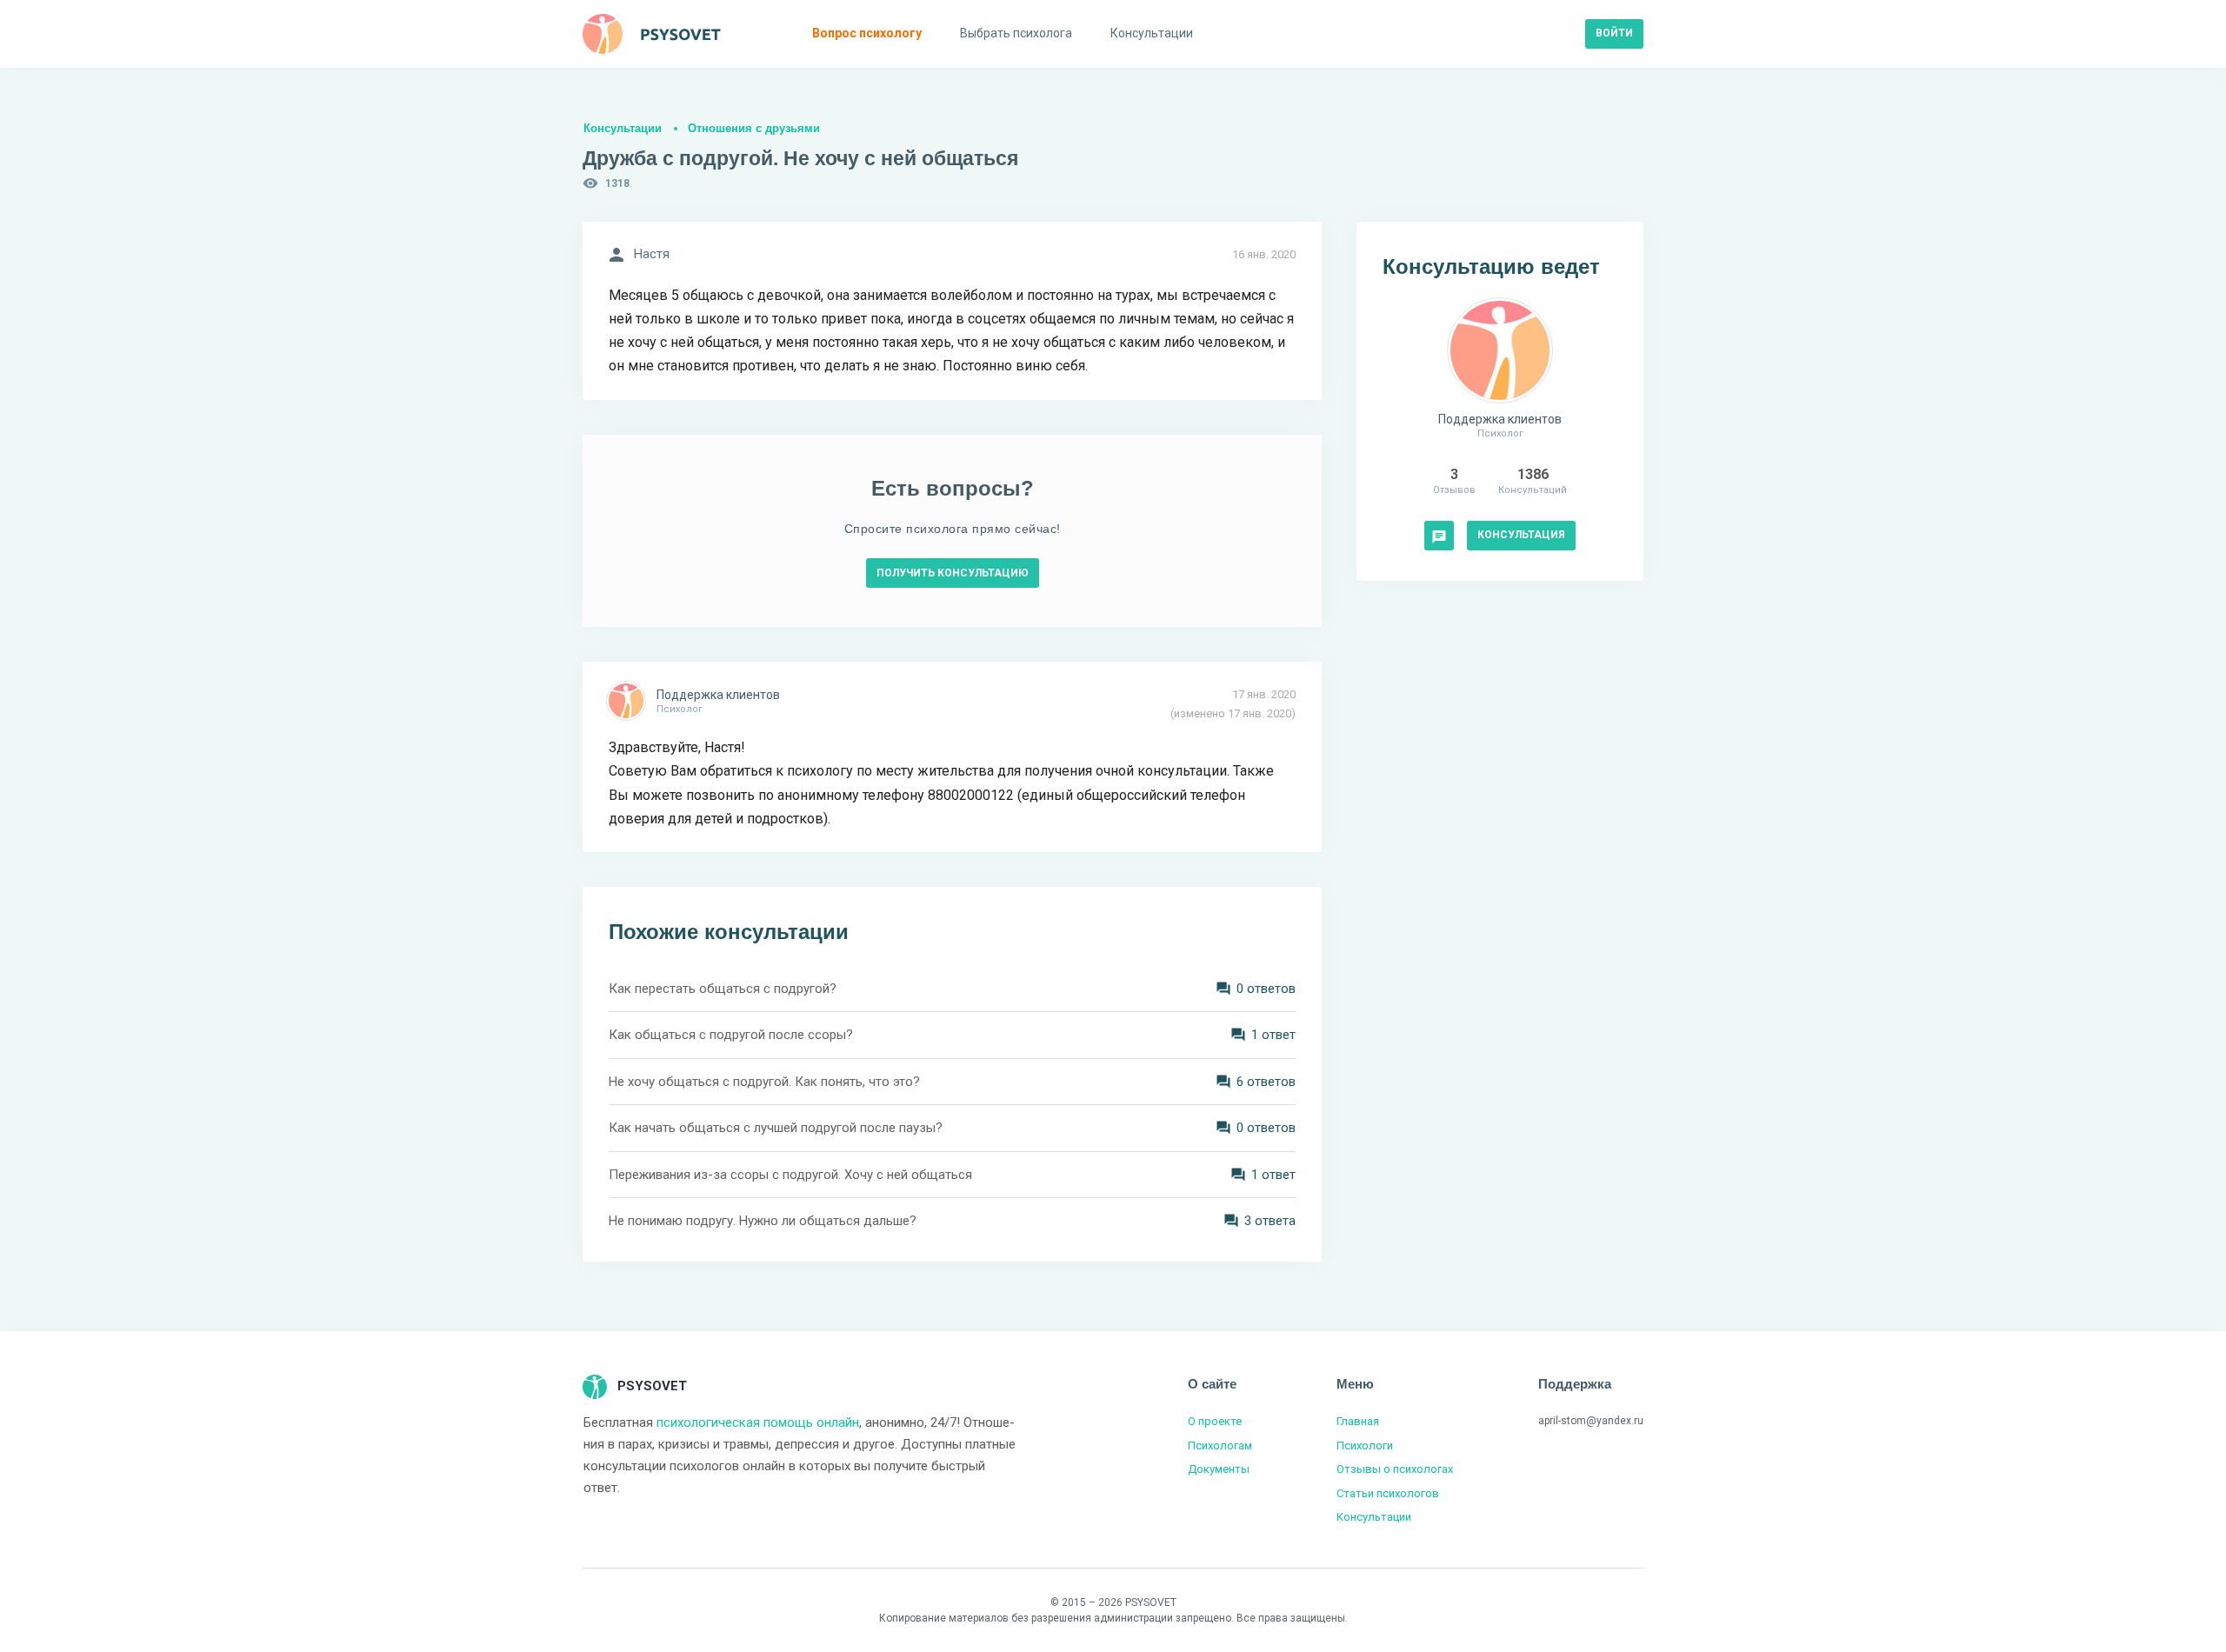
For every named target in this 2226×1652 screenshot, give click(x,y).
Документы (1219, 1469)
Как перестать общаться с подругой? (723, 989)
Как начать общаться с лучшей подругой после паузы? (776, 1128)
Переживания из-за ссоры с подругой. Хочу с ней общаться (790, 1175)
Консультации (623, 128)
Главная (1358, 1421)
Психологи (1365, 1445)
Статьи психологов (1388, 1493)
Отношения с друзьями (754, 128)
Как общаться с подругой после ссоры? (731, 1035)
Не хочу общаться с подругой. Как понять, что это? (764, 1082)
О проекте (1215, 1421)
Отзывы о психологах (1395, 1469)
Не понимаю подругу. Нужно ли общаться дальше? (763, 1221)
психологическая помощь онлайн (758, 1422)
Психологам (1220, 1445)
